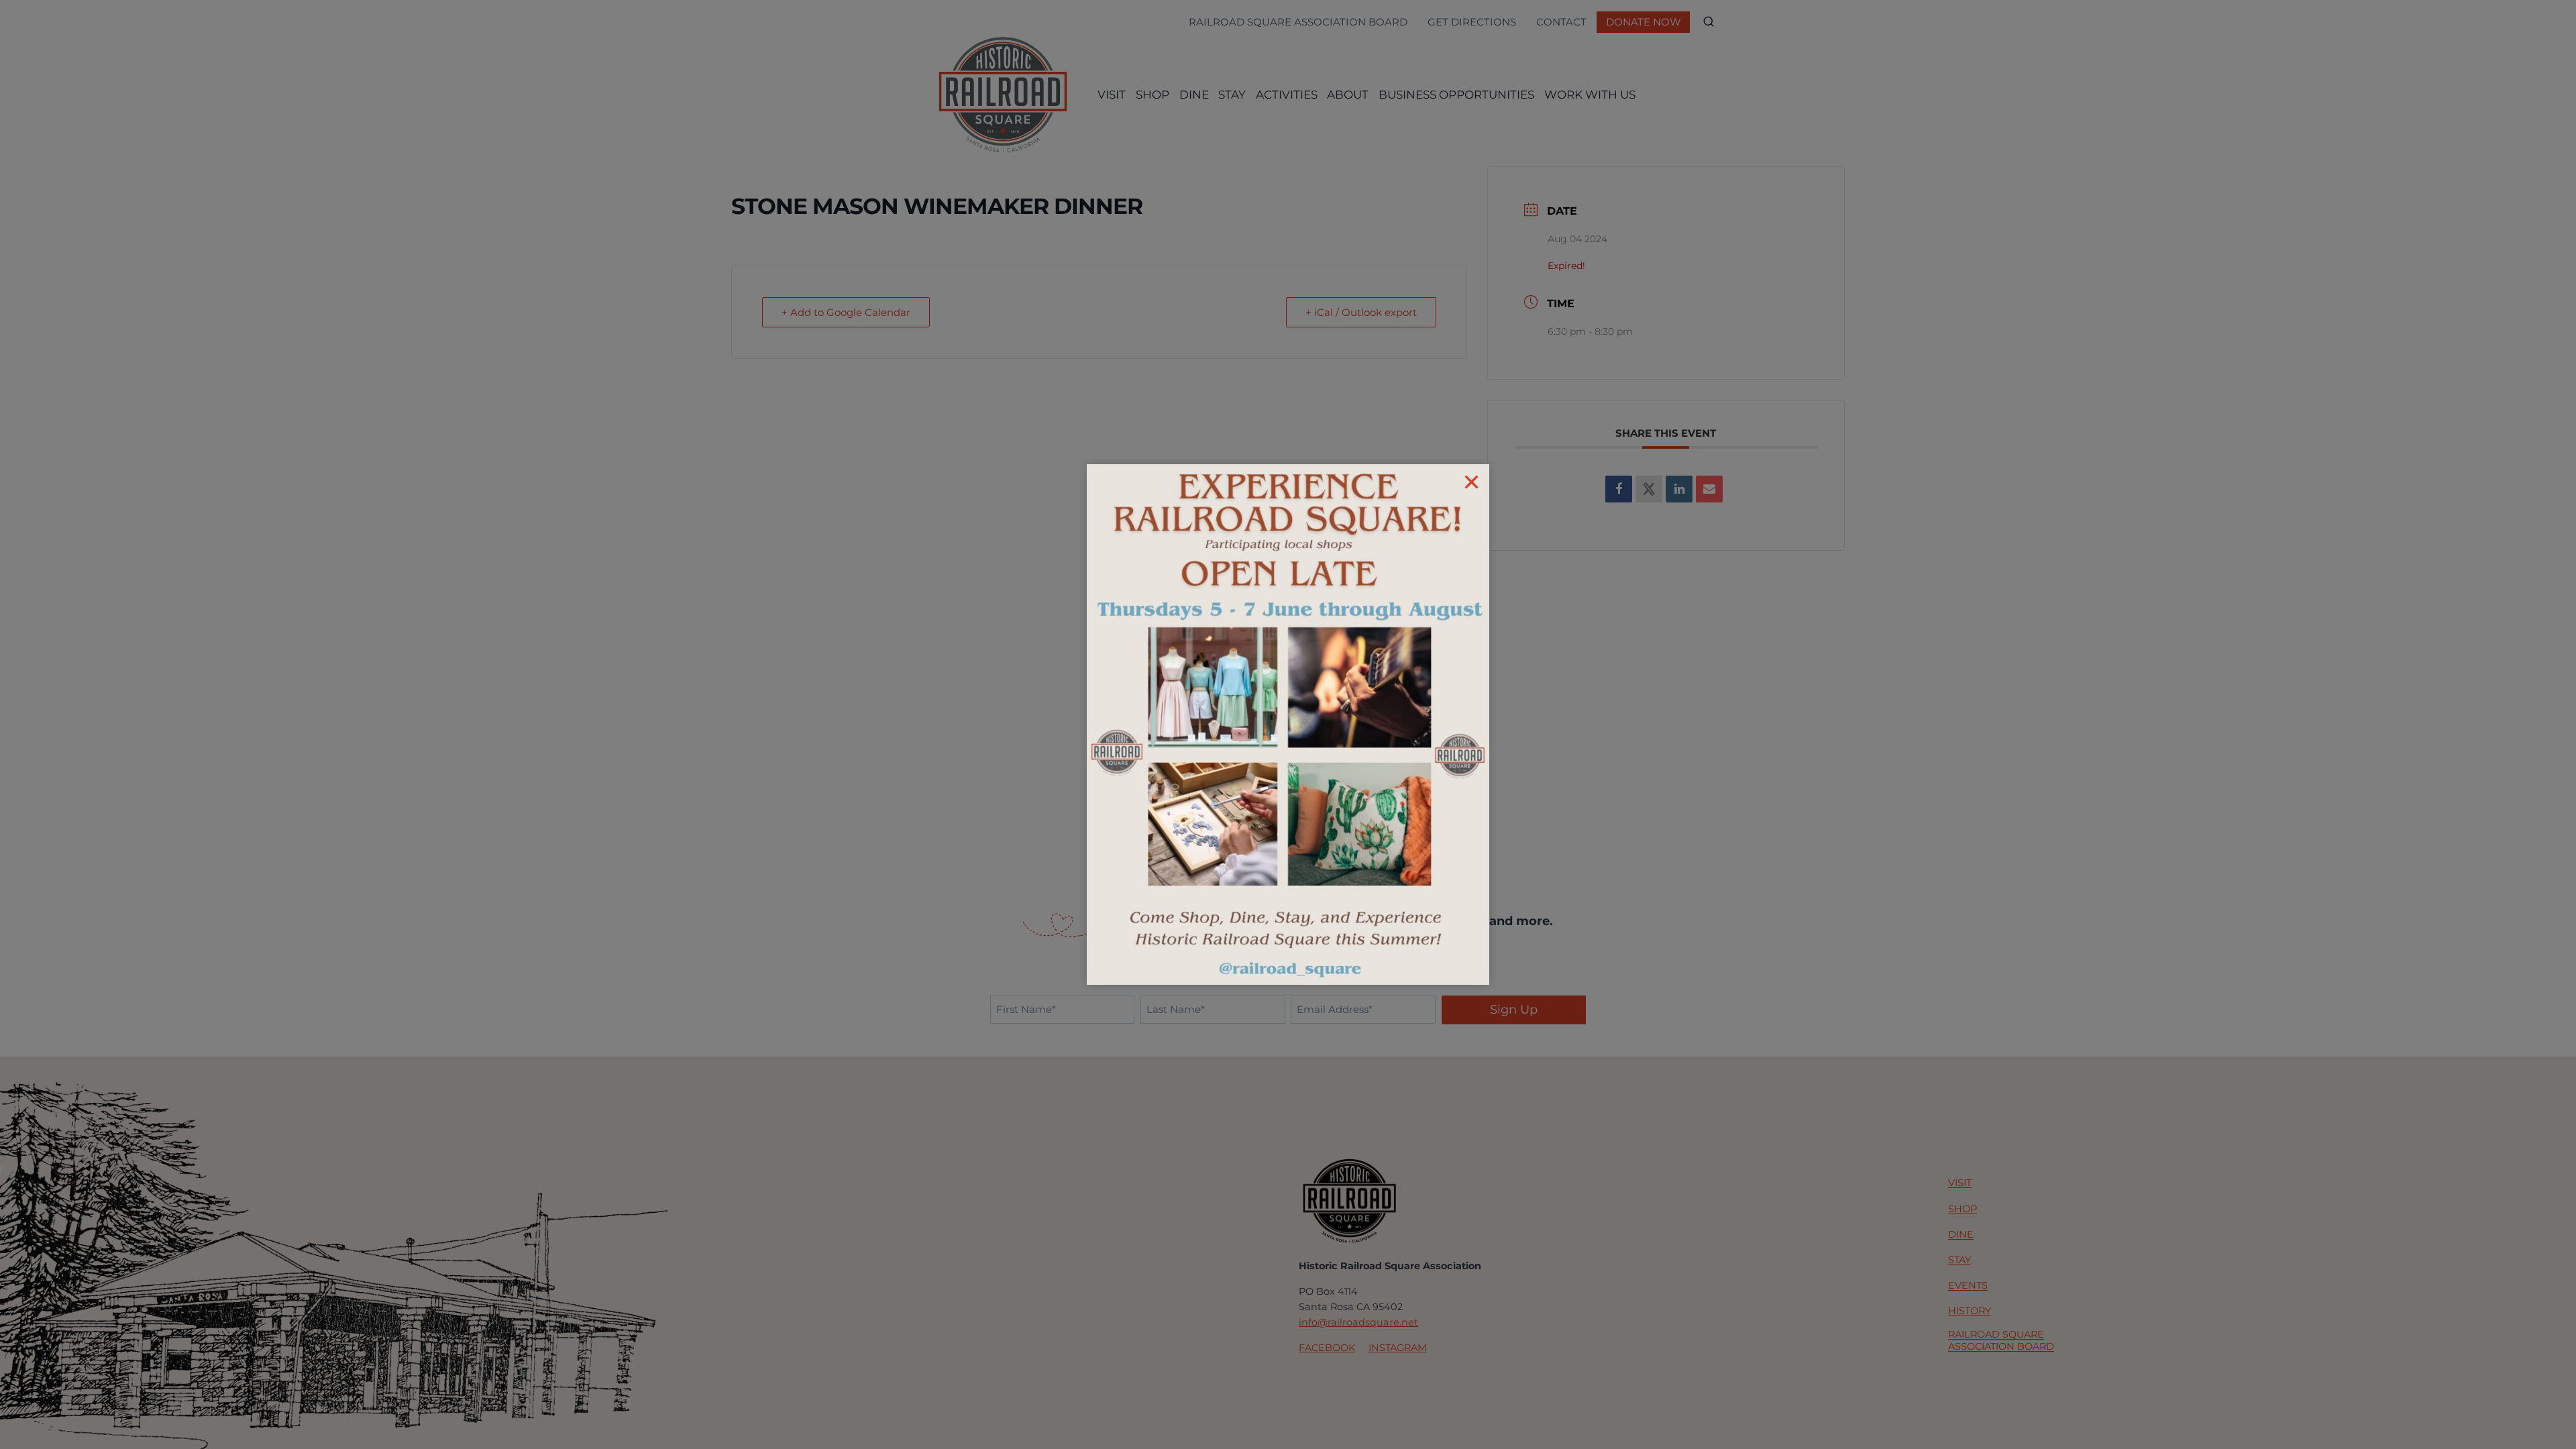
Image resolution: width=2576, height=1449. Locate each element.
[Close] (1471, 482)
